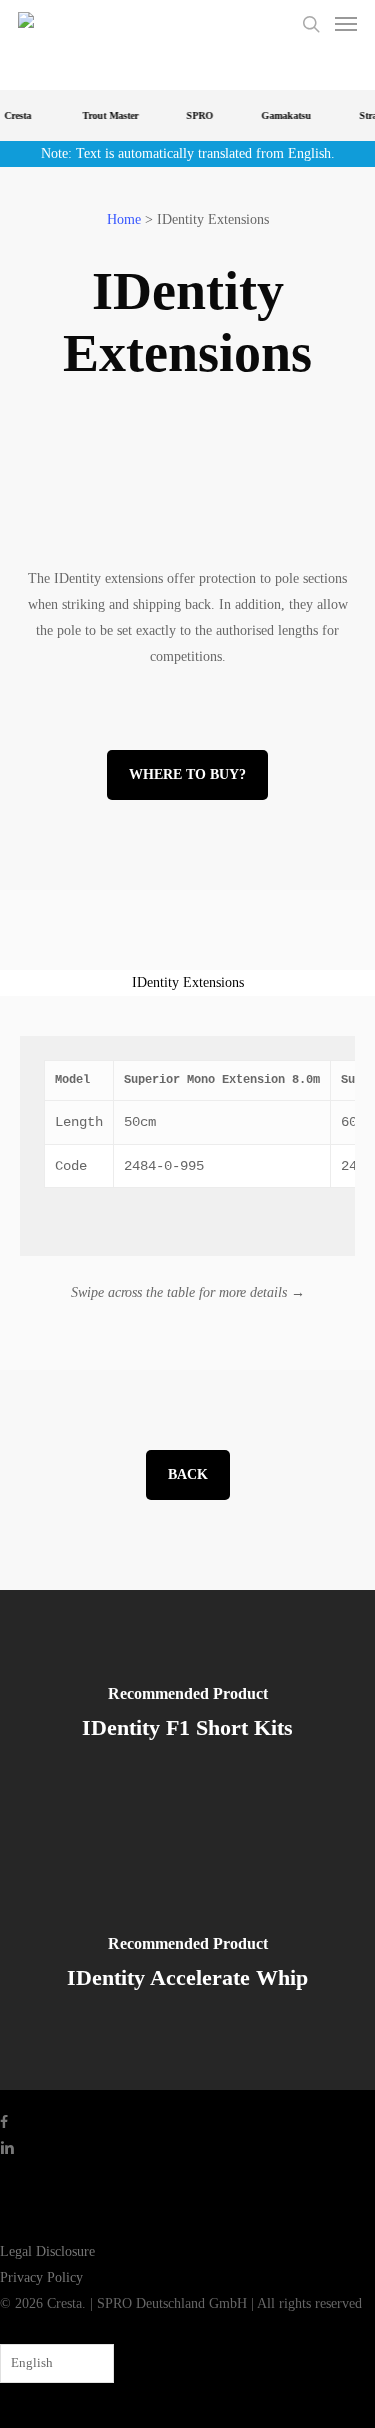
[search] (311, 24)
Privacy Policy (41, 2277)
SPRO (194, 115)
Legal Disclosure (47, 2251)
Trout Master (105, 115)
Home (124, 219)
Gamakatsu (281, 115)
